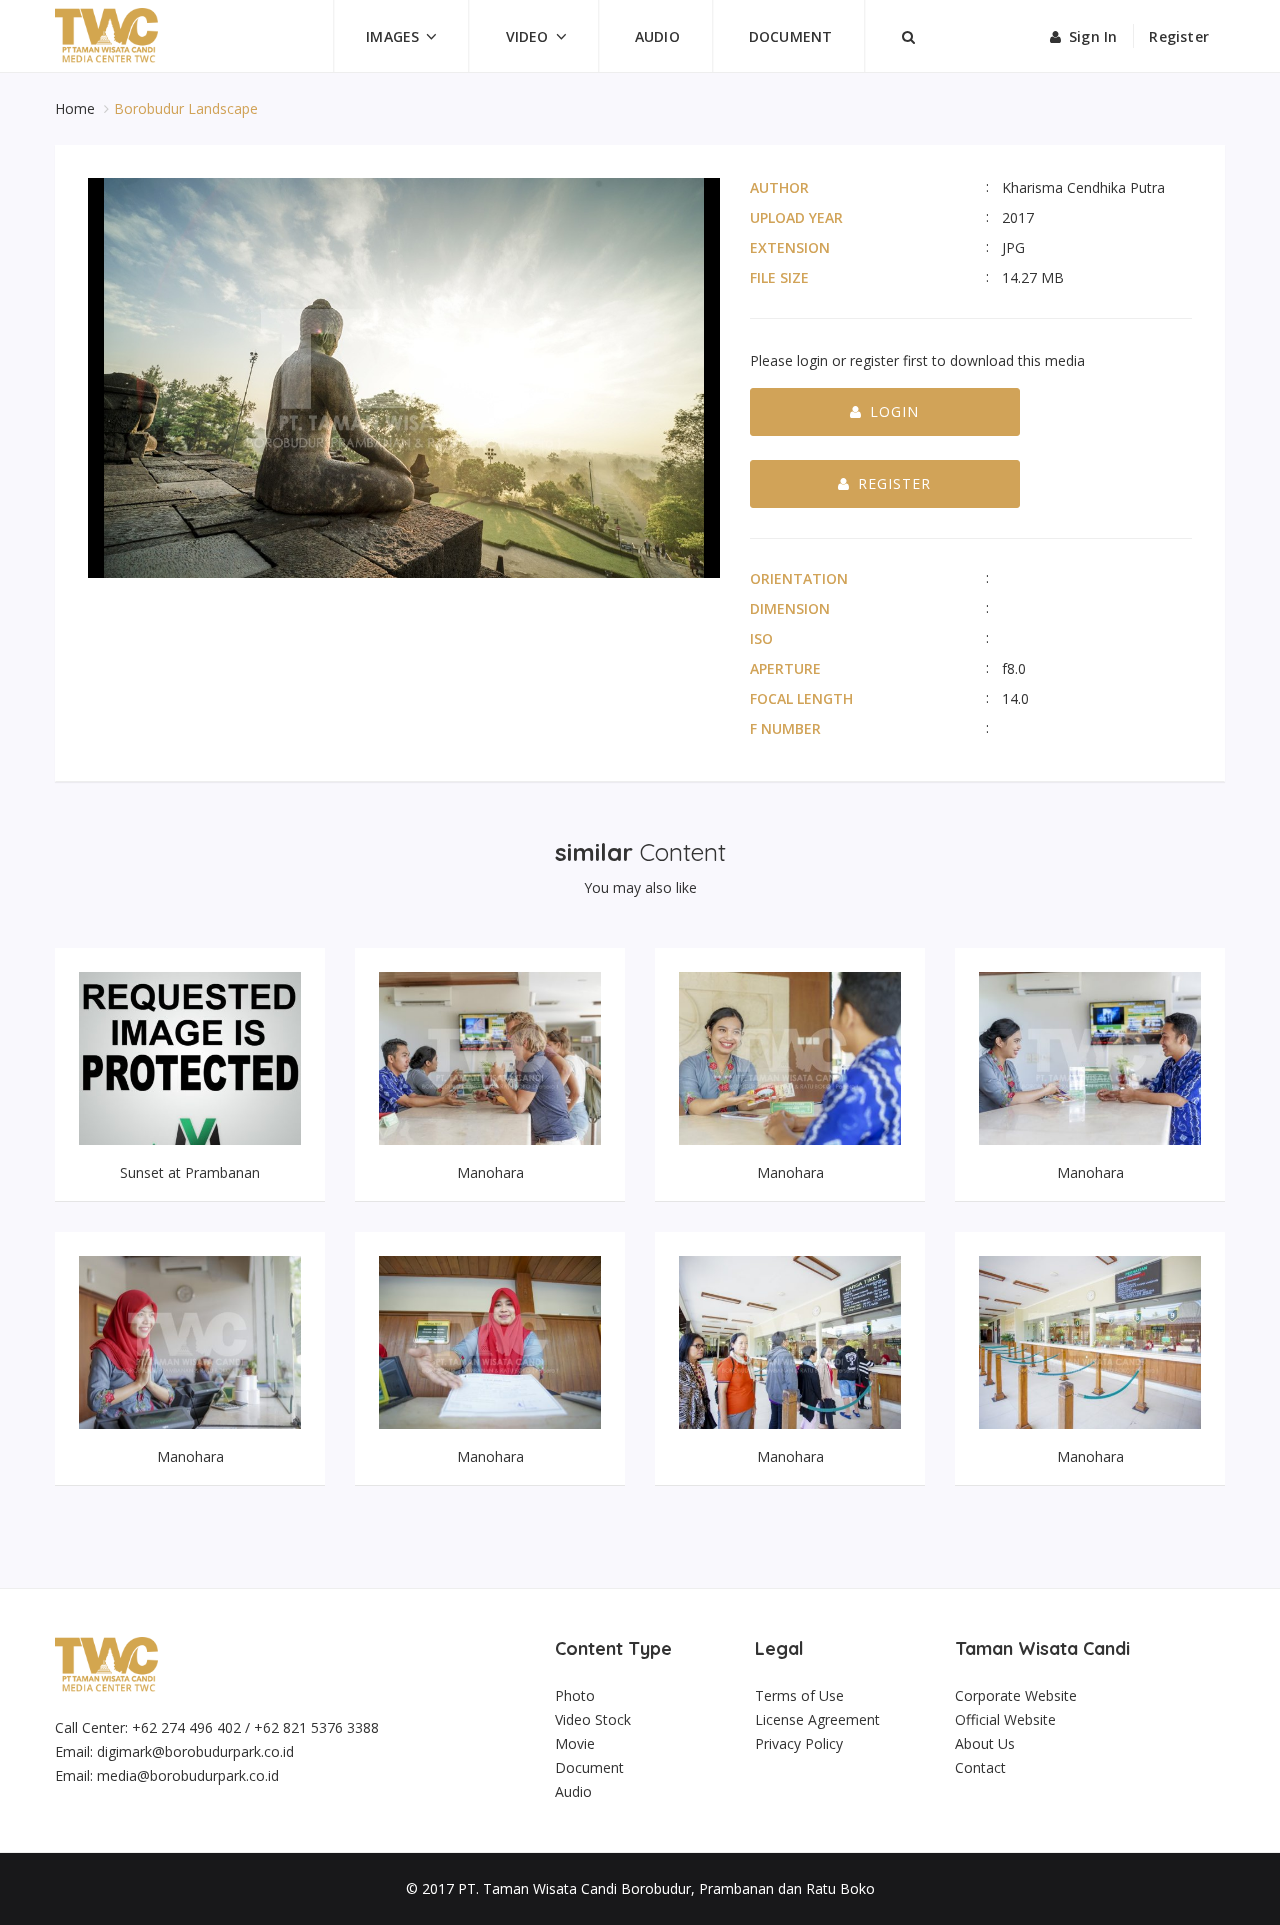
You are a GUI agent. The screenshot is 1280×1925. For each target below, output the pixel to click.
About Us (985, 1743)
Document (791, 36)
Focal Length (801, 698)
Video (527, 36)
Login (894, 411)
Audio (657, 36)
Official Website (1005, 1719)
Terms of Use (799, 1695)
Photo (575, 1695)
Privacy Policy (799, 1743)
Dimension (790, 608)
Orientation (799, 578)
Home (77, 108)
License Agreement (817, 1719)
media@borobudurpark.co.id (188, 1775)
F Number (785, 728)
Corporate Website (1016, 1695)
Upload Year (796, 217)
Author (779, 187)
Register (1179, 36)
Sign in (1093, 36)
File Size (779, 277)
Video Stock (593, 1719)
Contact (980, 1767)
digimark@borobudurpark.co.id (195, 1751)
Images (392, 36)
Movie (575, 1743)
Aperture (785, 668)
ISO (761, 638)
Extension (790, 247)
